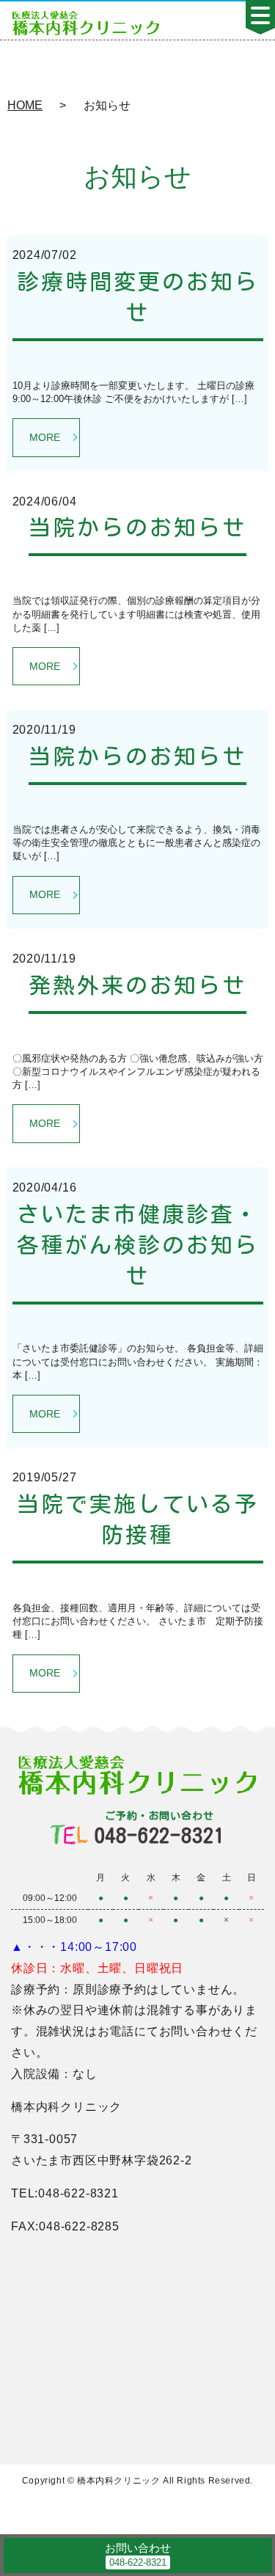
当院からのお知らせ (137, 528)
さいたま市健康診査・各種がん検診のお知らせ (138, 1245)
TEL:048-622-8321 (65, 2193)
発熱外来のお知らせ (137, 985)
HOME (25, 105)
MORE (45, 437)
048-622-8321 (160, 1828)
